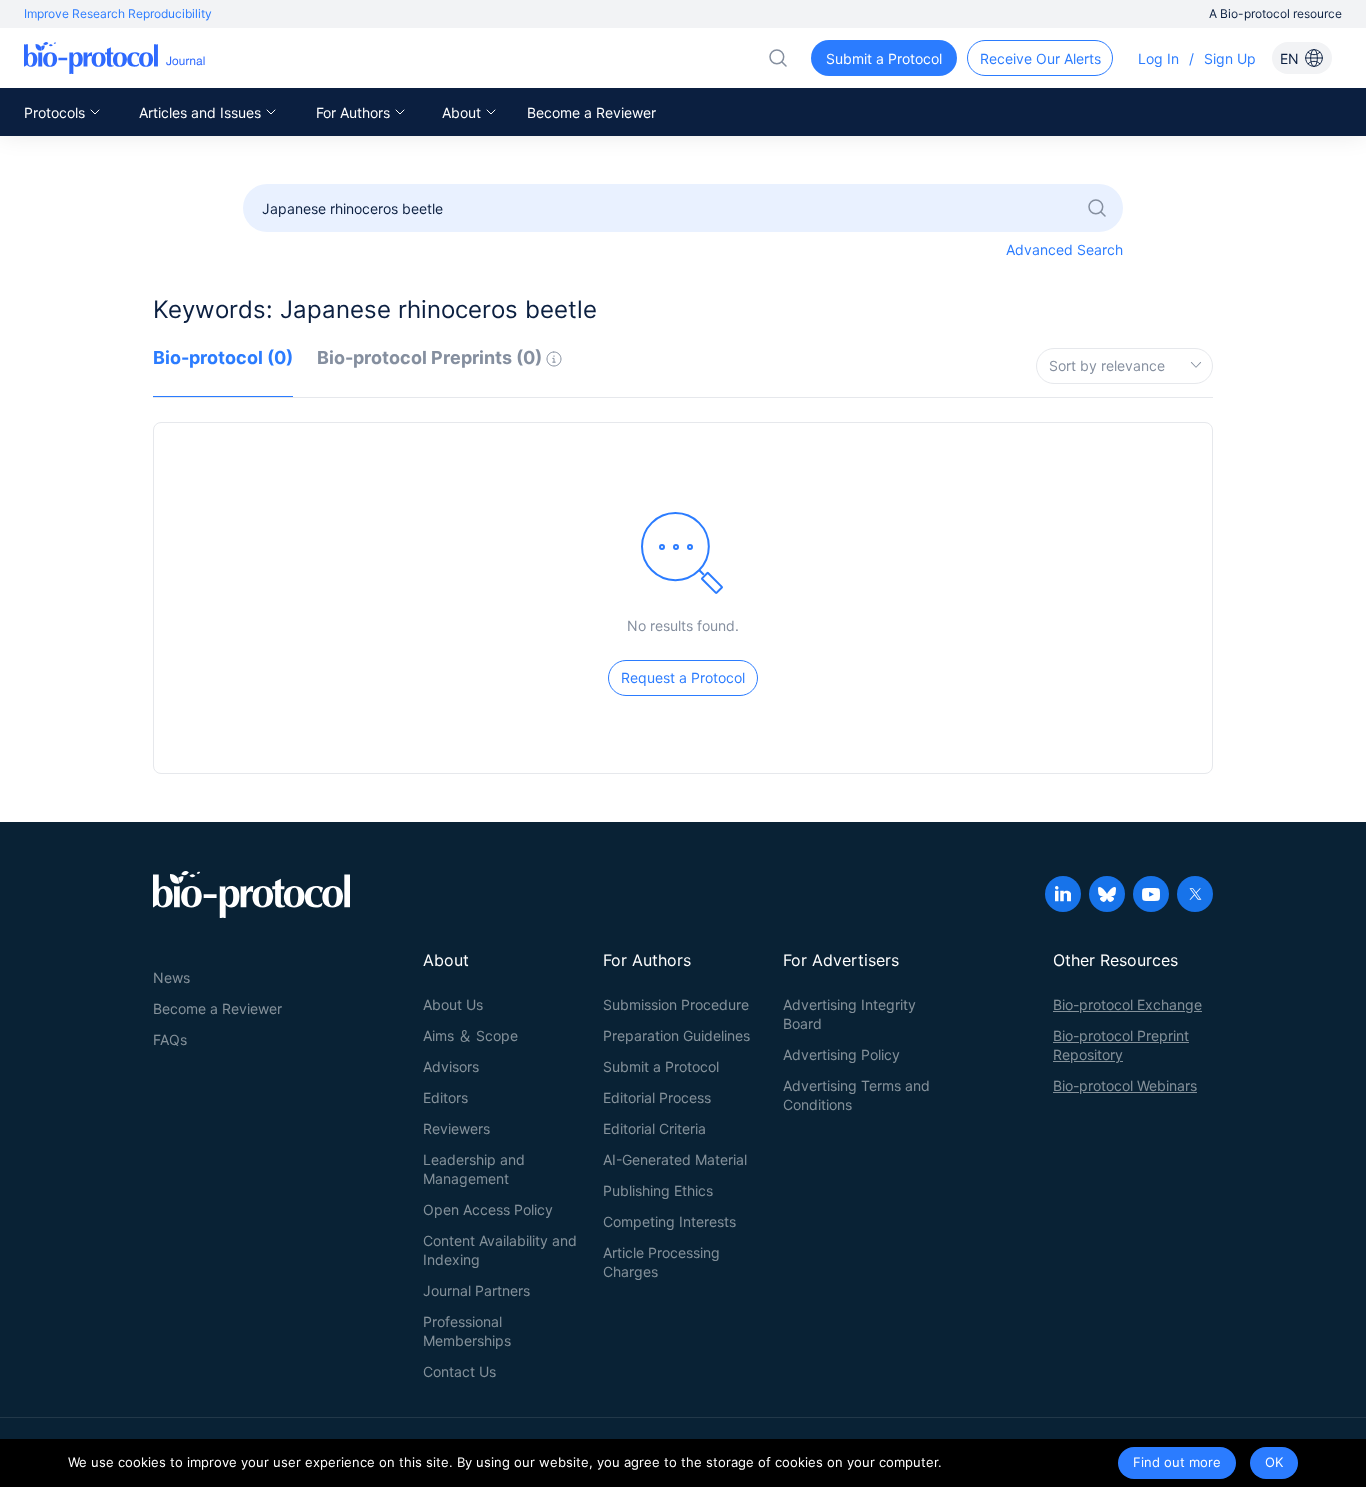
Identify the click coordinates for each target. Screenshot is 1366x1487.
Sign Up (1230, 58)
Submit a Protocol (661, 1066)
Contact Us (459, 1371)
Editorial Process (657, 1097)
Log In (1158, 58)
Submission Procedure (676, 1004)
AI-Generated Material (675, 1159)
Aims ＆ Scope (470, 1035)
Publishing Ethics (658, 1190)
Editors (445, 1097)
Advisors (451, 1066)
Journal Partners (476, 1290)
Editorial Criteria (654, 1128)
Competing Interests (669, 1221)
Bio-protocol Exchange (1127, 1004)
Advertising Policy (841, 1054)
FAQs (170, 1039)
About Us (453, 1004)
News (171, 977)
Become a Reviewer (591, 112)
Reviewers (456, 1128)
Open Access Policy (488, 1209)
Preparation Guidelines (676, 1035)
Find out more (1177, 1462)
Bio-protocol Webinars (1125, 1085)
